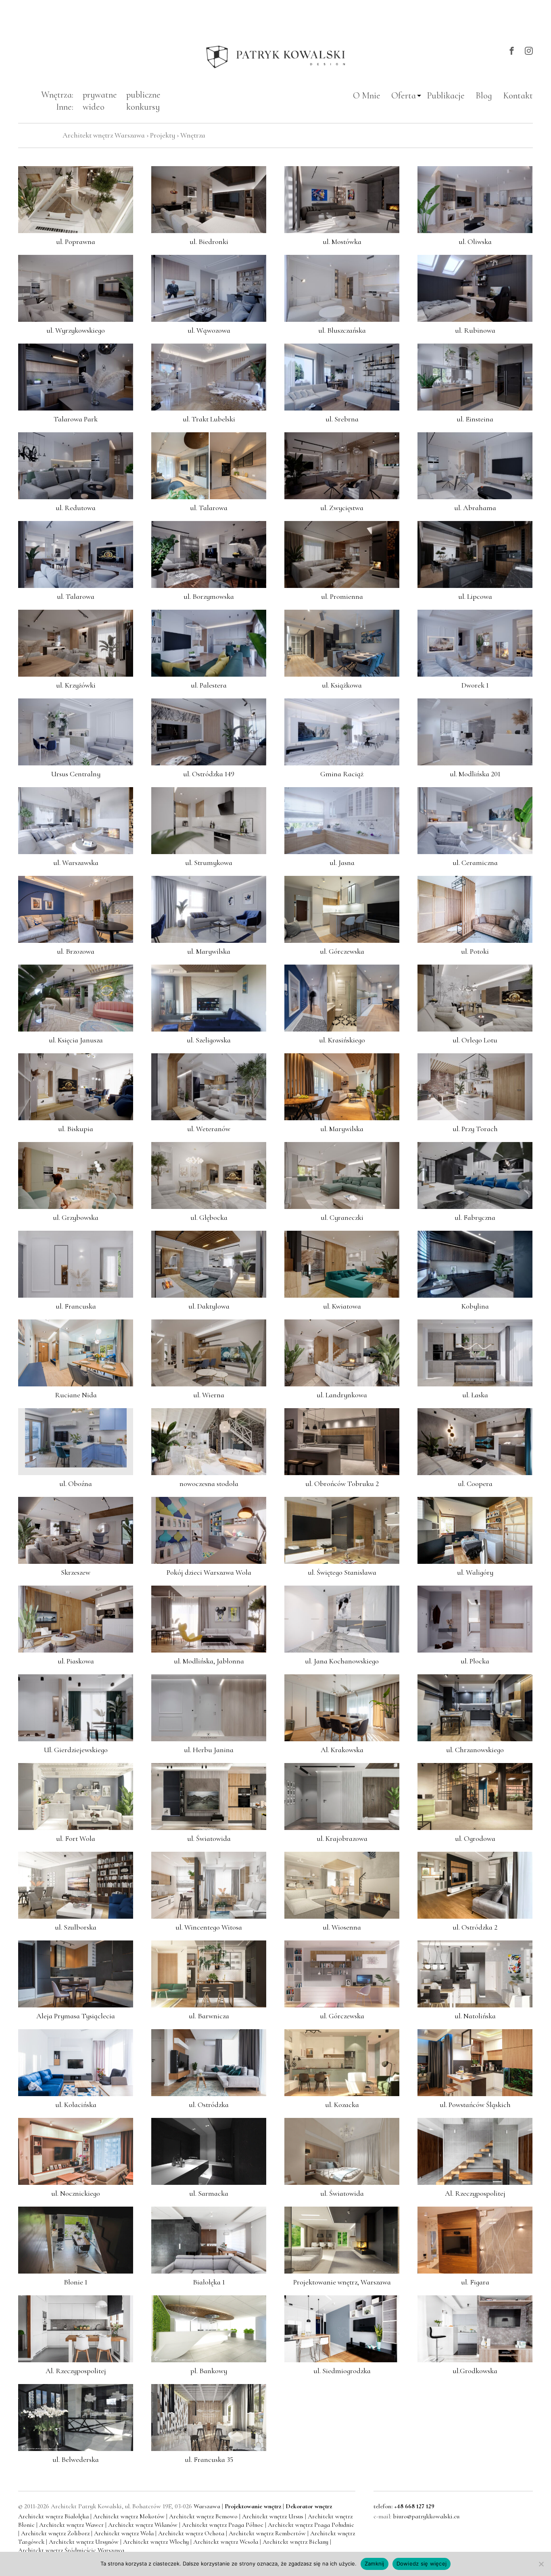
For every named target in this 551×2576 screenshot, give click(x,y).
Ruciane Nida (76, 1394)
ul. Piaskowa (76, 1661)
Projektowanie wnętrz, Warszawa (342, 2282)
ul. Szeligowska (209, 1040)
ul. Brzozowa (76, 951)
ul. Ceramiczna (475, 862)
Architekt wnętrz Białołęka (54, 2516)
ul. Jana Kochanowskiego (342, 1661)
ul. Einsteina (475, 419)
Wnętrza (193, 135)
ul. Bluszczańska (342, 330)
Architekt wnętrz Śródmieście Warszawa (71, 2550)
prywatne (100, 95)
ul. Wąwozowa (209, 330)
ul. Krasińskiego (342, 1040)
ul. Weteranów (209, 1128)
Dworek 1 (475, 685)
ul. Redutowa (76, 507)
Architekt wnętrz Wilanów (144, 2525)
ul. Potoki (475, 951)
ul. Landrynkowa (342, 1394)
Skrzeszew (76, 1572)
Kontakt (518, 95)
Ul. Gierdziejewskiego (76, 1749)
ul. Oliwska (475, 241)
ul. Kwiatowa (342, 1306)
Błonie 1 (76, 2282)
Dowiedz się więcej (422, 2563)
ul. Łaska (475, 1394)
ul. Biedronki (209, 241)
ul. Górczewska (342, 951)
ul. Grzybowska (76, 1217)
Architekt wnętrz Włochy (157, 2542)
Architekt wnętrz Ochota (192, 2533)
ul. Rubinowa (475, 330)
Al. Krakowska (342, 1749)
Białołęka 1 (209, 2282)
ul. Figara (475, 2282)
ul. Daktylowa (209, 1306)
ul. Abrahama (475, 507)
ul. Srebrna (342, 419)
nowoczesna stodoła (209, 1483)
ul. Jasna (342, 862)
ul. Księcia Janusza (76, 1040)
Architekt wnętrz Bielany (296, 2542)
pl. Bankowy (209, 2370)
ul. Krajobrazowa (342, 1838)
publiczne (143, 95)
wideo (94, 107)
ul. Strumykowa (209, 862)
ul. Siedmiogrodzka (342, 2370)
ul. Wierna (209, 1394)
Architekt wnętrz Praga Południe (311, 2525)
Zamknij (375, 2563)
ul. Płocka (475, 1661)
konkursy (143, 107)
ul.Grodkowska (475, 2370)
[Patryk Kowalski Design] (275, 57)
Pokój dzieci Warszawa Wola (209, 1572)
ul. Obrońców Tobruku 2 (342, 1483)
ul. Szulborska (76, 1927)
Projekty (163, 135)
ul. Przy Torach (475, 1128)
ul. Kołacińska (76, 2104)
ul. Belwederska (76, 2459)
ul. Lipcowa (475, 596)
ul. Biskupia (76, 1128)
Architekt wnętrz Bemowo (204, 2516)
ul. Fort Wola (76, 1838)
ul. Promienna (342, 596)
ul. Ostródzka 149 (209, 773)
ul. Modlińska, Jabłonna (209, 1661)
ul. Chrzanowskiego (475, 1749)
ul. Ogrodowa (475, 1838)
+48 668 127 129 (414, 2506)
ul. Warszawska (76, 862)
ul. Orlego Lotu (475, 1040)
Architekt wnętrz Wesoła (226, 2542)
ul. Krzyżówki (76, 685)
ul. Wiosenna (342, 1927)
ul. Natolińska (475, 2015)
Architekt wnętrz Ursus (273, 2516)
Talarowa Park (76, 419)
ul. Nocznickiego (76, 2193)
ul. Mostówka (342, 241)
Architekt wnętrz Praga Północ (223, 2525)
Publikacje (446, 95)
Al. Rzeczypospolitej (475, 2193)
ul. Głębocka (209, 1217)
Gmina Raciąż (342, 773)
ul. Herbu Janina (209, 1749)
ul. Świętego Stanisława (342, 1572)
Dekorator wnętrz (309, 2506)
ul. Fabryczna (475, 1217)
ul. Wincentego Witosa (209, 1927)
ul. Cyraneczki (342, 1217)
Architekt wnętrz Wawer (72, 2525)
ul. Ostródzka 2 (475, 1927)
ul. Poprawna (76, 241)
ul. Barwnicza (209, 2015)
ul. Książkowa (342, 685)
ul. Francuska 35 (209, 2459)
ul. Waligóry (475, 1572)
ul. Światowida (209, 1838)
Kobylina (475, 1306)
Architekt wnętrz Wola (125, 2533)
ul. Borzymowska (209, 596)
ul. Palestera (209, 685)
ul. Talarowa (209, 507)
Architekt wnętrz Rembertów (268, 2533)
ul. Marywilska (209, 951)
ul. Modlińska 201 (475, 773)
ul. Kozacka (342, 2104)
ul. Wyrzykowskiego (76, 330)
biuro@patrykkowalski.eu (426, 2516)
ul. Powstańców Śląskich (475, 2104)
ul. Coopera (475, 1483)
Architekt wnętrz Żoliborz (56, 2533)
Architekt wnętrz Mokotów (130, 2516)
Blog (484, 95)
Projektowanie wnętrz (253, 2506)
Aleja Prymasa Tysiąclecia (76, 2015)
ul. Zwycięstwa (342, 507)
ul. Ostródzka (209, 2104)
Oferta (404, 95)
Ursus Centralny (76, 773)
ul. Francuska (76, 1306)
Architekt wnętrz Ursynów (85, 2542)
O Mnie (367, 95)
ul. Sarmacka (209, 2193)
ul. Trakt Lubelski (209, 419)
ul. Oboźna (76, 1483)
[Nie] (541, 2564)
